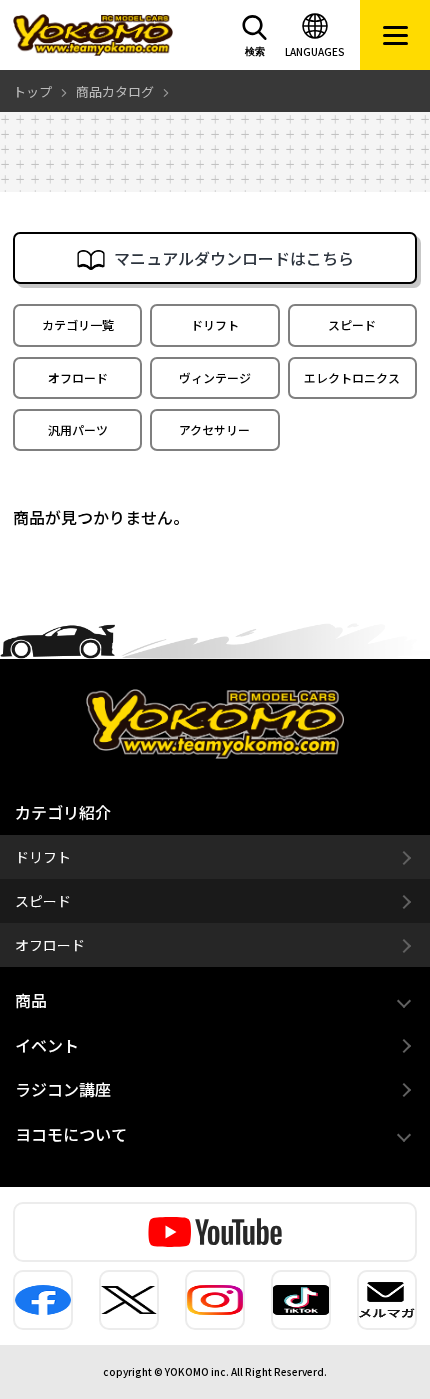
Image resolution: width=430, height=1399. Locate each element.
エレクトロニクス (352, 377)
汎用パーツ (78, 429)
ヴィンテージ (215, 377)
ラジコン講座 (63, 1089)
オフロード (78, 377)
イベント (47, 1045)
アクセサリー (214, 429)
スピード (352, 324)
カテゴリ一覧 (78, 324)
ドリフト (215, 324)
